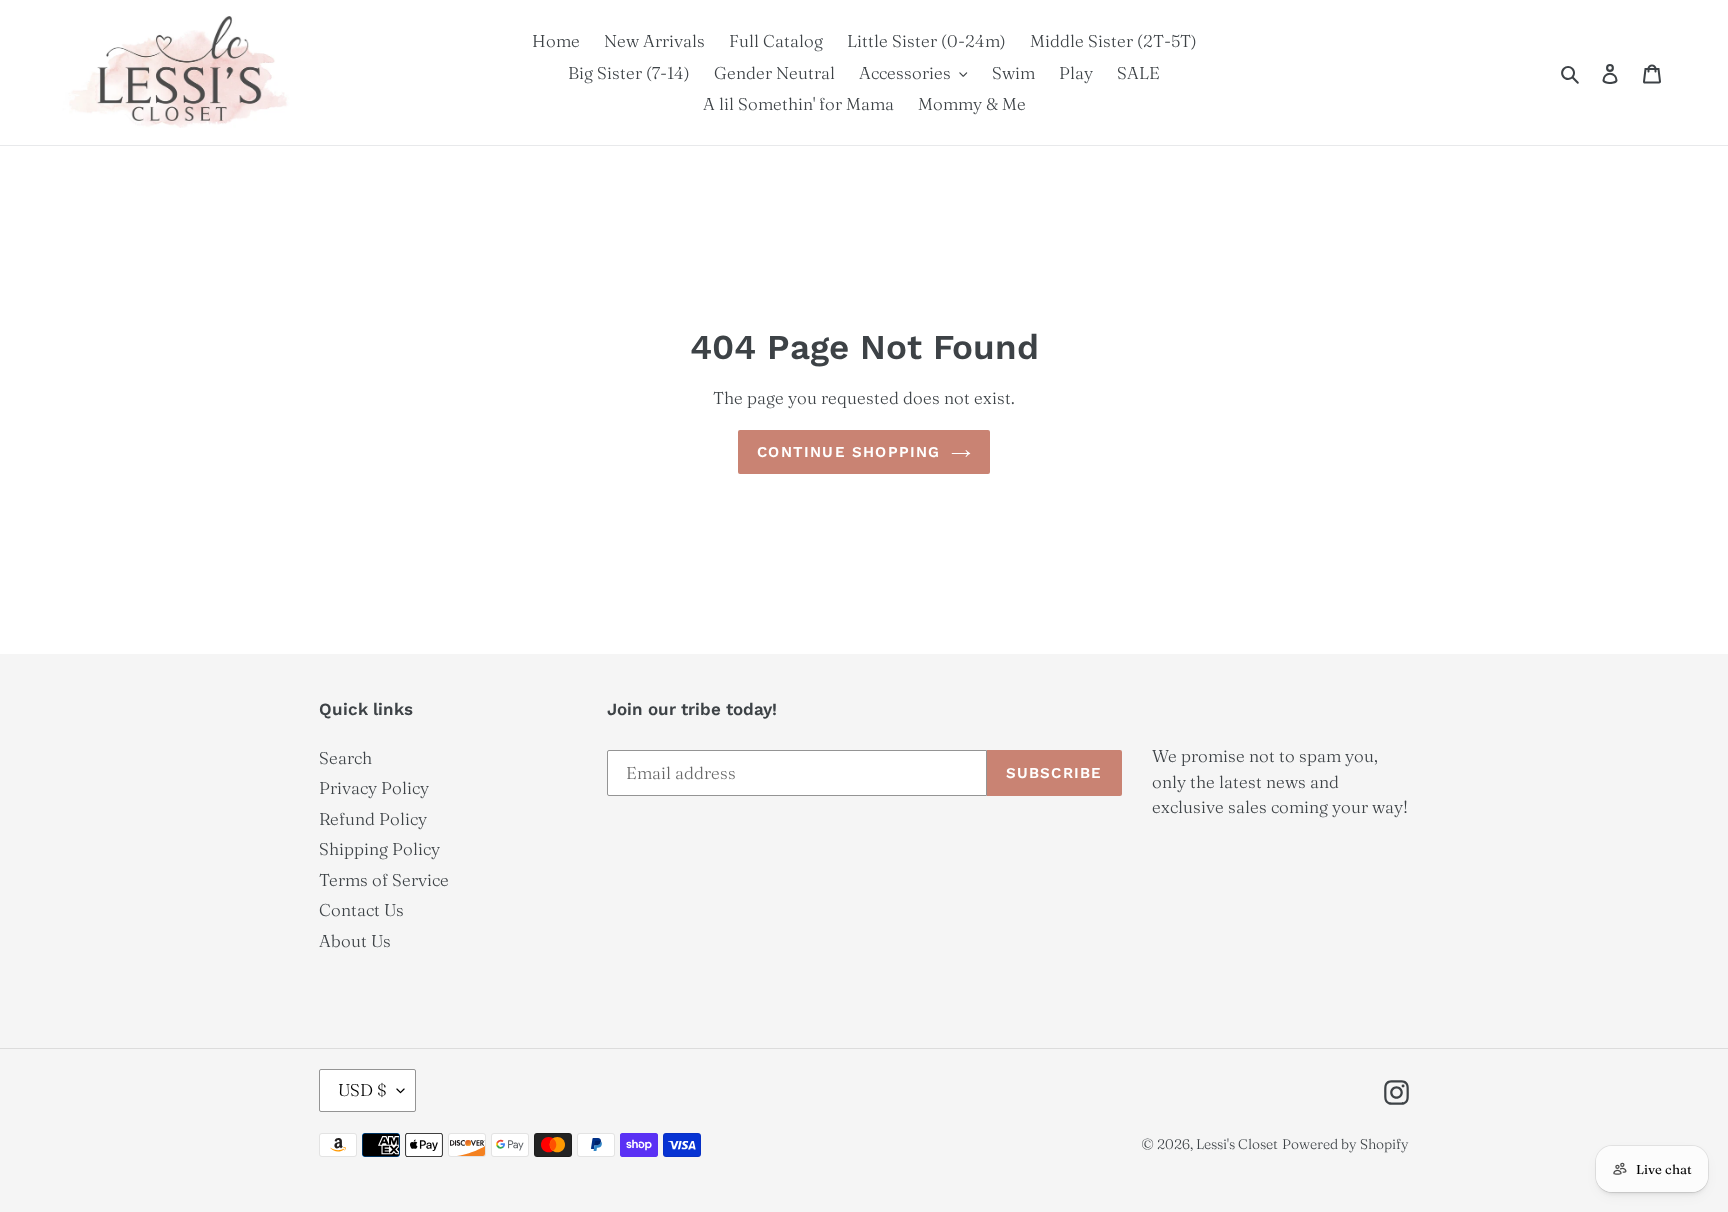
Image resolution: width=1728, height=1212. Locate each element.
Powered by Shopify (1345, 1144)
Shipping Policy (379, 848)
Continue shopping (848, 452)
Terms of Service (384, 879)
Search (345, 757)
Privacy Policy (374, 787)
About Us (355, 940)
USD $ (362, 1089)
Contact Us (361, 909)
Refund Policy (373, 818)
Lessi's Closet (1237, 1144)
